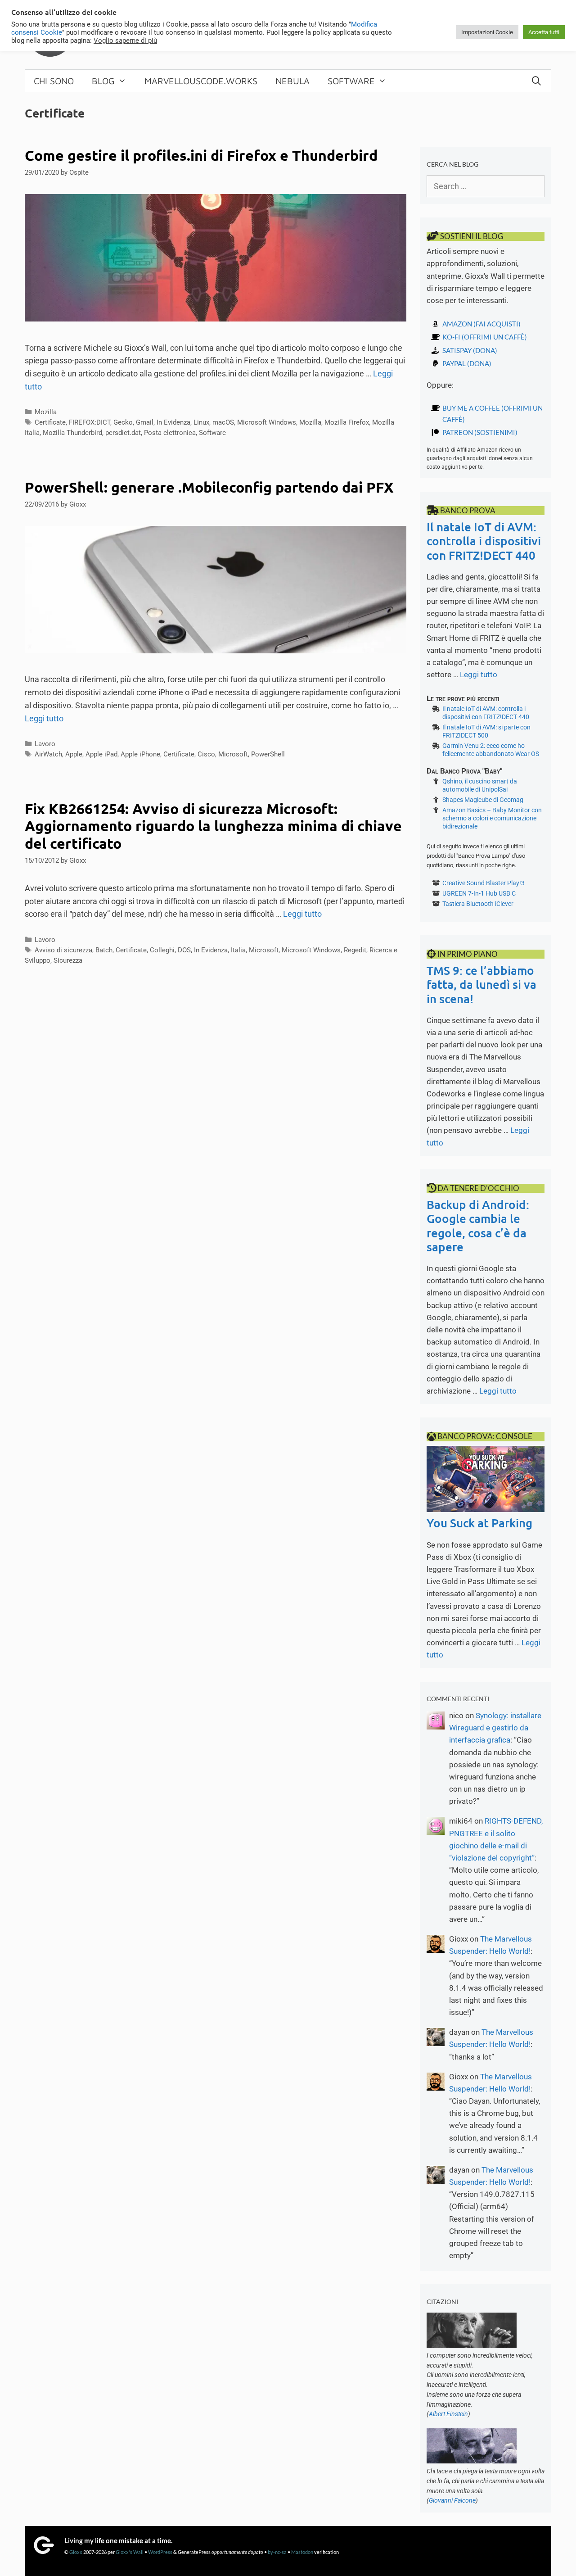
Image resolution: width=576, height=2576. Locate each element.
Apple (74, 754)
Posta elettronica (170, 433)
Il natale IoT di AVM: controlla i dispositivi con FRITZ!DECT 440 (484, 541)
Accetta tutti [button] (544, 32)
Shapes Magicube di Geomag (483, 800)
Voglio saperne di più (125, 41)
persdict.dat (123, 433)
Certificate (50, 422)
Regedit (355, 950)
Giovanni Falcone (452, 2500)
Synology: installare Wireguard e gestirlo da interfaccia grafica (495, 1728)
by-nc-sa (277, 2552)
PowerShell (268, 754)
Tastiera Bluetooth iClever (478, 904)
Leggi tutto (44, 718)
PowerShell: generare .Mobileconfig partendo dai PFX (209, 487)
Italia (238, 950)
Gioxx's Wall (130, 2552)
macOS (223, 422)
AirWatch (48, 754)
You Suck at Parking (479, 1523)
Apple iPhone (140, 754)
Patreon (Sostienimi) (480, 432)
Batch (104, 950)
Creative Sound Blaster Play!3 (484, 883)
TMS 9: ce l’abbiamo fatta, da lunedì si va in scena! (481, 984)
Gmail (145, 422)
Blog (103, 81)
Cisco (206, 754)
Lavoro (45, 744)
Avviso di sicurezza (63, 950)
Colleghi (162, 950)
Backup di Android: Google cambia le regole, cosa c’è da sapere (478, 1225)
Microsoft (233, 754)
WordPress (160, 2552)
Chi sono (54, 81)
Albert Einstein (448, 2414)
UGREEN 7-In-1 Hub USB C (479, 893)
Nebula (292, 81)
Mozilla (46, 412)
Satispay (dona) (470, 350)
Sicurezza (68, 960)
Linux (201, 422)
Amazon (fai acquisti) (481, 324)
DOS (184, 950)
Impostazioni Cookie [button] (487, 32)
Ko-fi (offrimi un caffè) (485, 337)
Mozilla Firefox (347, 422)
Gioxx (76, 2552)
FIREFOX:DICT (90, 422)
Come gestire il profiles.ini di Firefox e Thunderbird (201, 155)
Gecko (123, 422)
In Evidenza (173, 422)
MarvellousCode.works (201, 81)
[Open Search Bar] (536, 81)
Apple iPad (101, 754)
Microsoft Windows (267, 422)
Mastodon (302, 2552)
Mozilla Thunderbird (72, 433)
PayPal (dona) (467, 363)
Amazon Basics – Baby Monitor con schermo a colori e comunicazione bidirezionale (492, 818)
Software (351, 81)
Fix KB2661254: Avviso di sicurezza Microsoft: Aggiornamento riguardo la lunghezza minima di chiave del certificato (213, 826)
